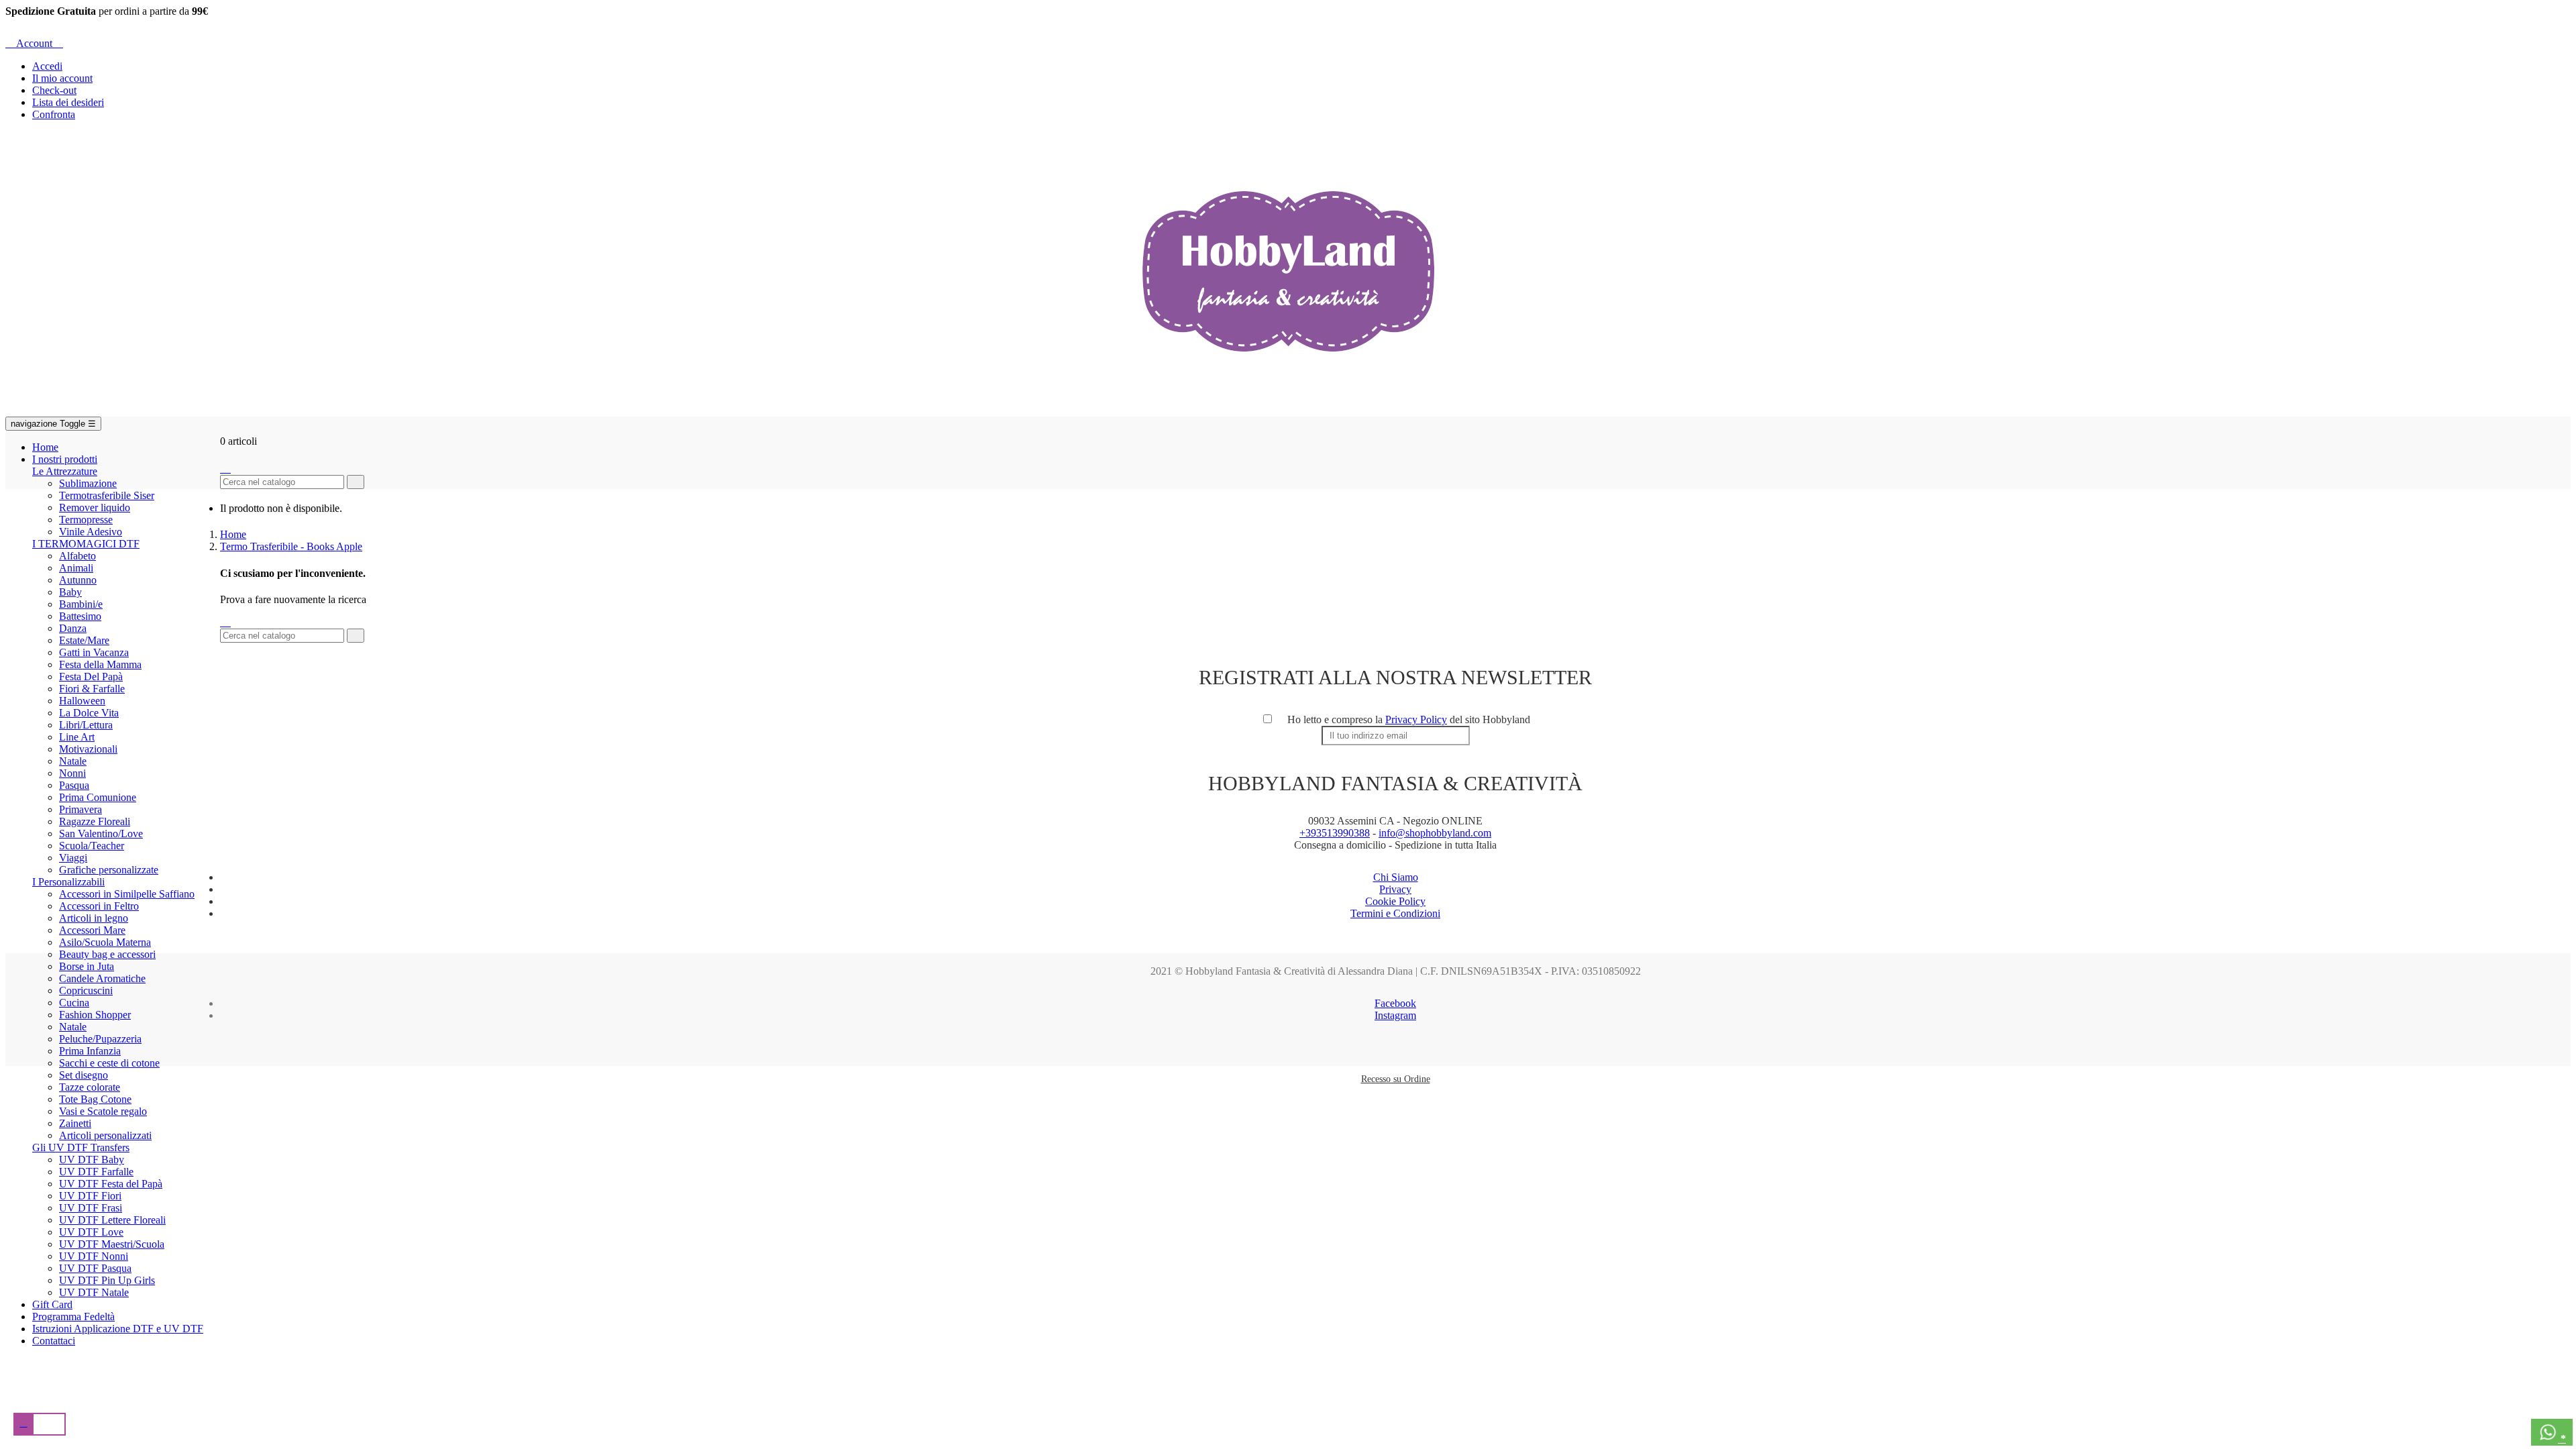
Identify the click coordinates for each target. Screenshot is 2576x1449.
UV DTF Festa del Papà (111, 1184)
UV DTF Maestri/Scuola (112, 1244)
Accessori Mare (92, 930)
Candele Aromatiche (102, 978)
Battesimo (80, 616)
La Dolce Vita (89, 713)
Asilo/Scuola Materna (105, 942)
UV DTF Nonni (94, 1256)
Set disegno (84, 1075)
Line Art (77, 737)
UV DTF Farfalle (96, 1172)
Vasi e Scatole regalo (103, 1111)
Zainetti (75, 1123)
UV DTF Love (91, 1232)
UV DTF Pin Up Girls (107, 1280)
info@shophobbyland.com (1435, 833)
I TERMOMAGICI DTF (86, 544)
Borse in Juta (87, 966)
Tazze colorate (90, 1087)
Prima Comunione (98, 797)
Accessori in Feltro (99, 906)
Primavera (80, 809)
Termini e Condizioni (1395, 913)
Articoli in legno (94, 918)
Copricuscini (86, 990)
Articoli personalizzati (105, 1135)
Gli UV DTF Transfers (81, 1147)
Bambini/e (81, 604)
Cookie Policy (1395, 901)
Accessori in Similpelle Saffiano (127, 894)
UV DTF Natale (94, 1292)
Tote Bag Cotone (95, 1099)
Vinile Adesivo (91, 532)
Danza (73, 628)
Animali (76, 568)
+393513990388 (1335, 833)
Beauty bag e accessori (107, 954)
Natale (73, 761)
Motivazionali (88, 749)
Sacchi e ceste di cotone (109, 1063)
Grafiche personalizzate (109, 870)
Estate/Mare (84, 640)
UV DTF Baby (92, 1160)
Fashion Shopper (95, 1015)
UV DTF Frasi (91, 1208)
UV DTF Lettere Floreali (112, 1220)
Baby (70, 592)
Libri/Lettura (86, 725)
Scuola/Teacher (92, 846)
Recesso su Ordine (1396, 1079)
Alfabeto (77, 556)
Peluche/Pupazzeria (100, 1039)
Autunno (78, 580)
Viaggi (73, 858)
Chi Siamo (1396, 877)
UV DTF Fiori (90, 1196)
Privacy (1395, 889)
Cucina (74, 1003)
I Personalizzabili (68, 882)
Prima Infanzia (90, 1051)
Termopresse (86, 520)
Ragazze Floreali (95, 821)
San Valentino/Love (101, 834)
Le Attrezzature (65, 471)
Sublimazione (88, 483)
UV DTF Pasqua (95, 1268)
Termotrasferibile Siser (107, 495)
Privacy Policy (1416, 719)
